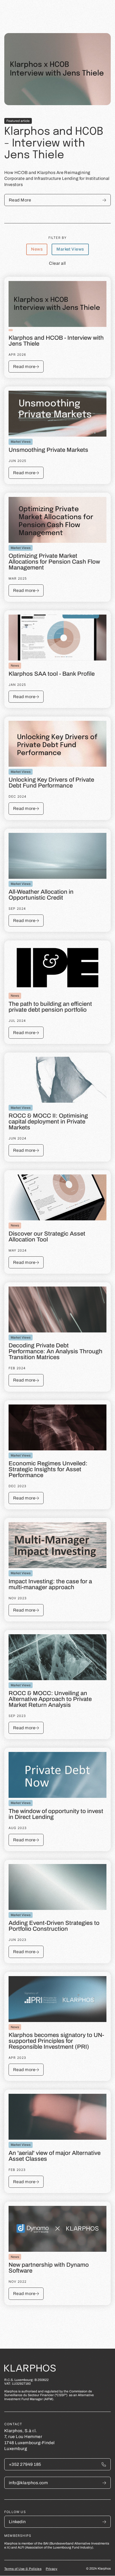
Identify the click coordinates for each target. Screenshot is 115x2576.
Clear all (57, 263)
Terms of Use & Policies (23, 2569)
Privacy (51, 2569)
